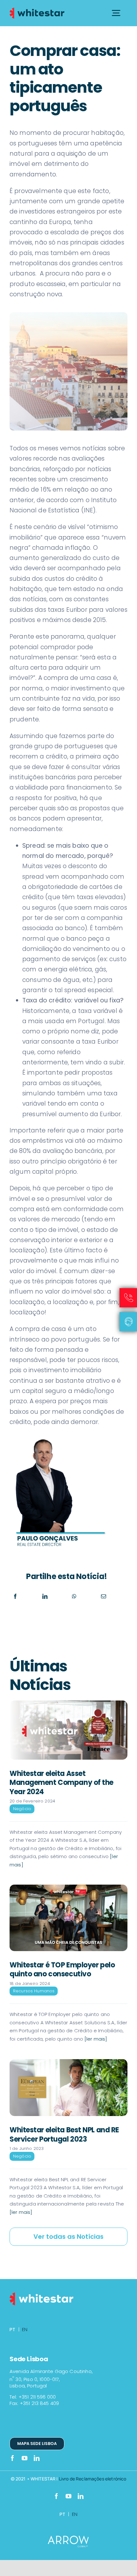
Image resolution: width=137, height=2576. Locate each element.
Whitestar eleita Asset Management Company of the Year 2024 (61, 1783)
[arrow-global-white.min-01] (68, 2539)
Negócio (22, 1809)
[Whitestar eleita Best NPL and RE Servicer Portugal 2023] (68, 2088)
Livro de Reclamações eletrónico (93, 2479)
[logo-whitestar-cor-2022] (37, 9)
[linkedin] (37, 2458)
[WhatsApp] (74, 1596)
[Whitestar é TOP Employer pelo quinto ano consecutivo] (68, 1918)
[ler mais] (95, 2039)
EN (25, 2329)
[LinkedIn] (45, 1596)
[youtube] (25, 2458)
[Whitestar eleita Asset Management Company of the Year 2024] (68, 1730)
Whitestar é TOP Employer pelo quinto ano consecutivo (62, 1970)
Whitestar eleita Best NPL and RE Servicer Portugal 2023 (64, 2135)
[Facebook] (15, 1596)
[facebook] (12, 2458)
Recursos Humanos (34, 1991)
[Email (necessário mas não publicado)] (104, 1596)
